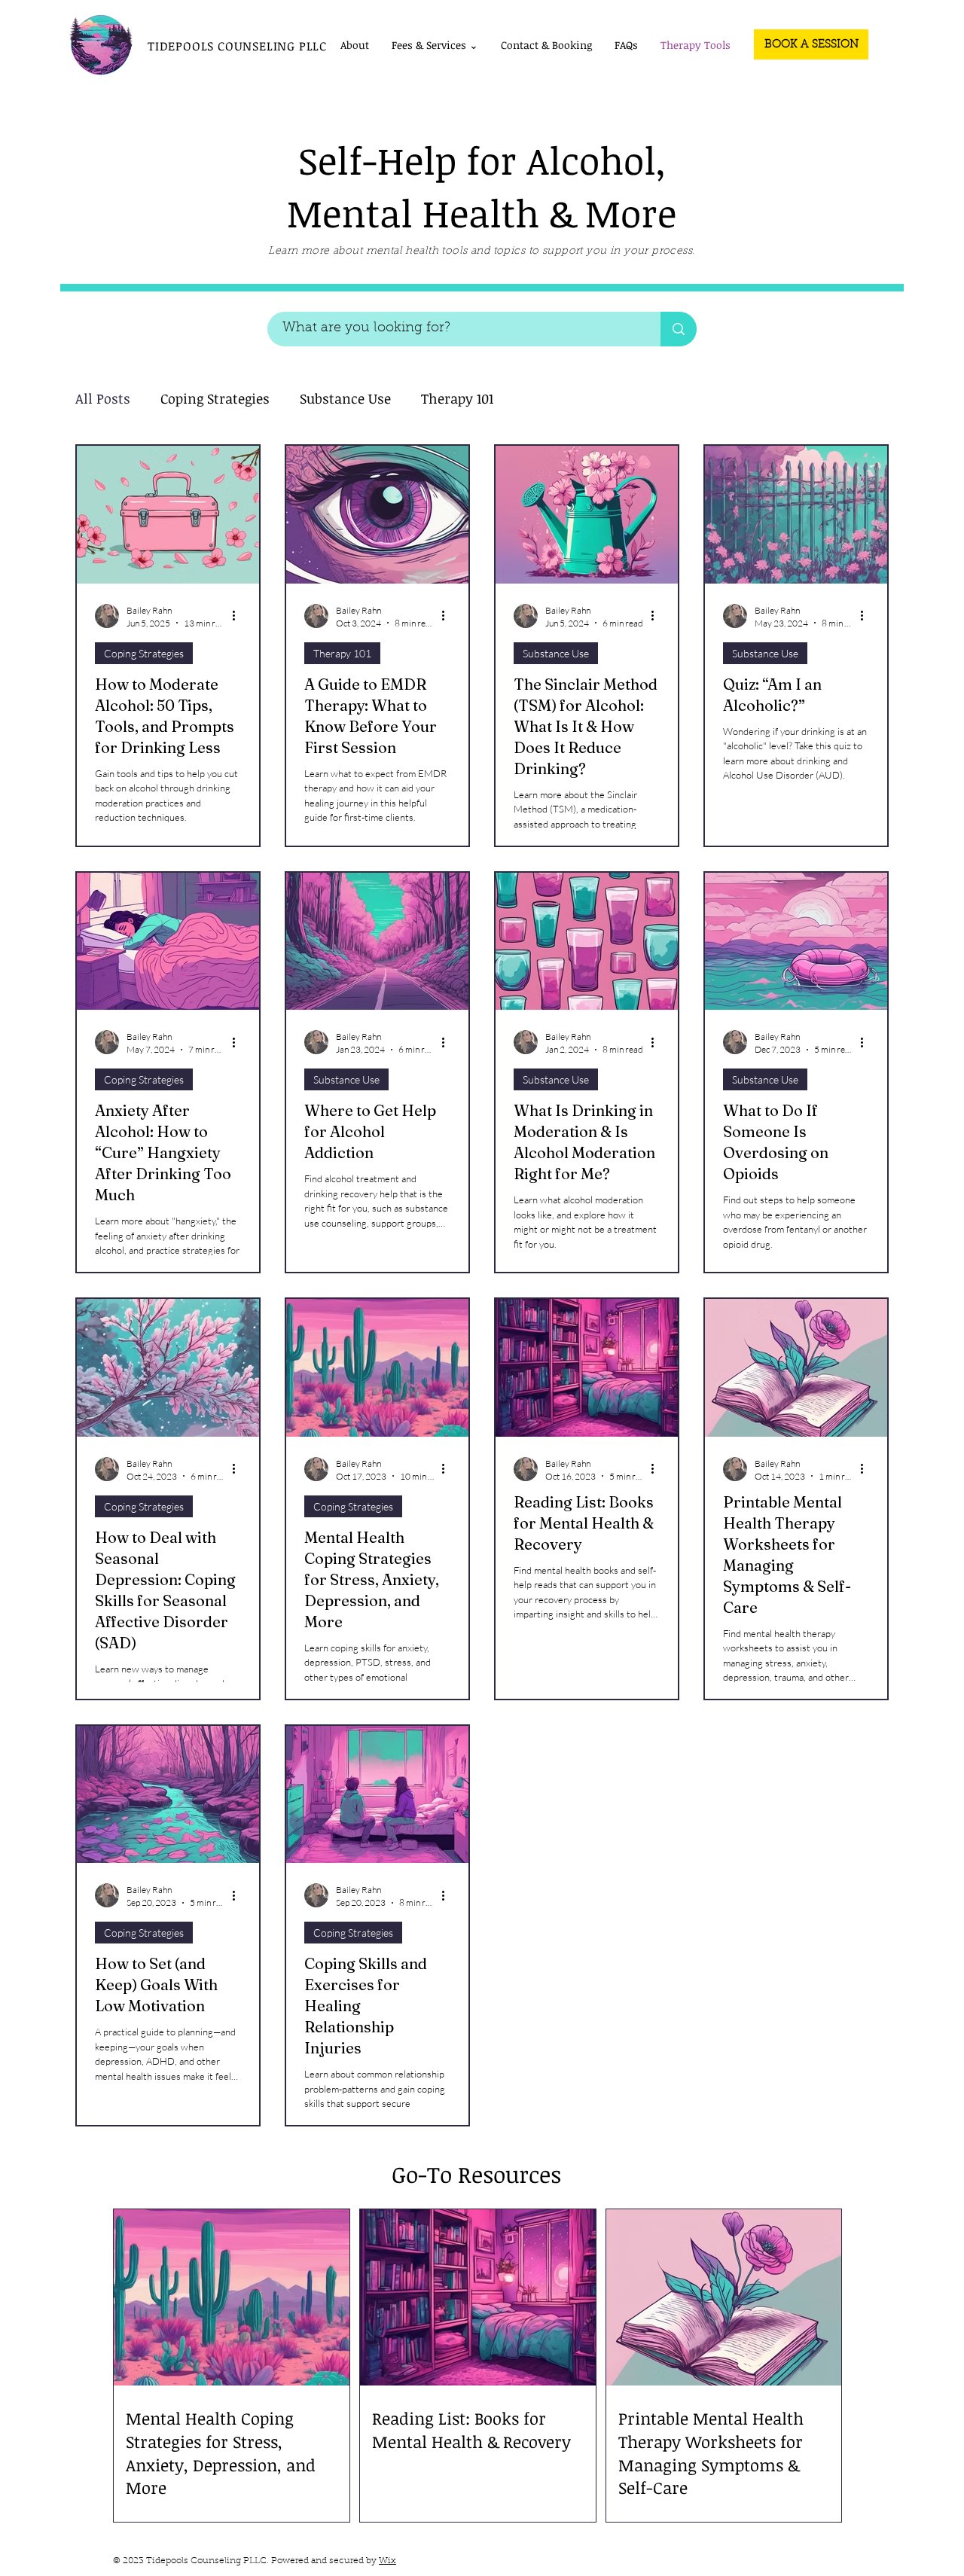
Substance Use (345, 398)
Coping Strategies (215, 398)
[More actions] (239, 616)
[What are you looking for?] (679, 329)
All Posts (103, 398)
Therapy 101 (457, 398)
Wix (387, 2561)
